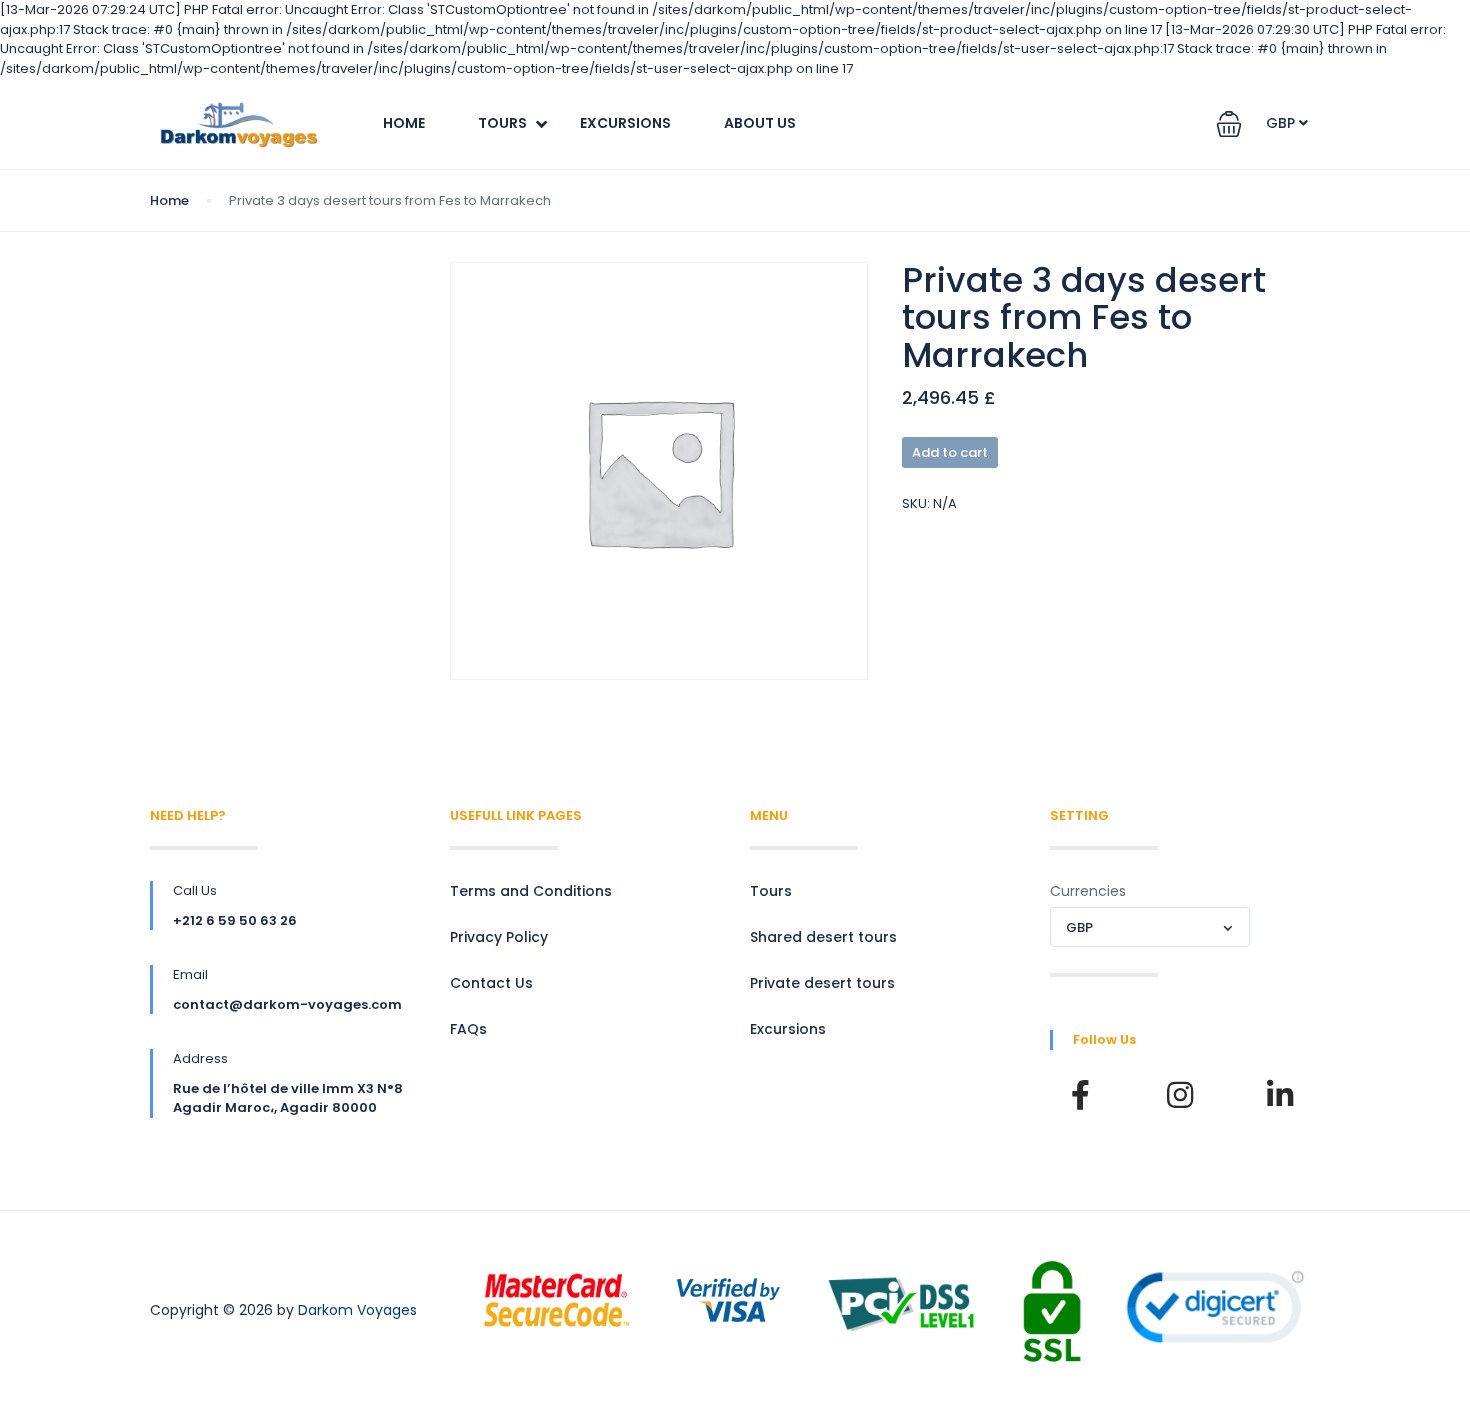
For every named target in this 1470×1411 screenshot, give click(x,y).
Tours (502, 123)
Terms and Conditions (531, 891)
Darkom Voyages (357, 1310)
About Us (760, 123)
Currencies (1088, 891)
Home (404, 123)
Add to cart (950, 452)
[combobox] (1150, 927)
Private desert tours (822, 983)
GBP (1282, 123)
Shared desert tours (823, 937)
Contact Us (491, 983)
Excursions (625, 123)
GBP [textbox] (1079, 927)
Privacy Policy (499, 937)
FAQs (468, 1029)
